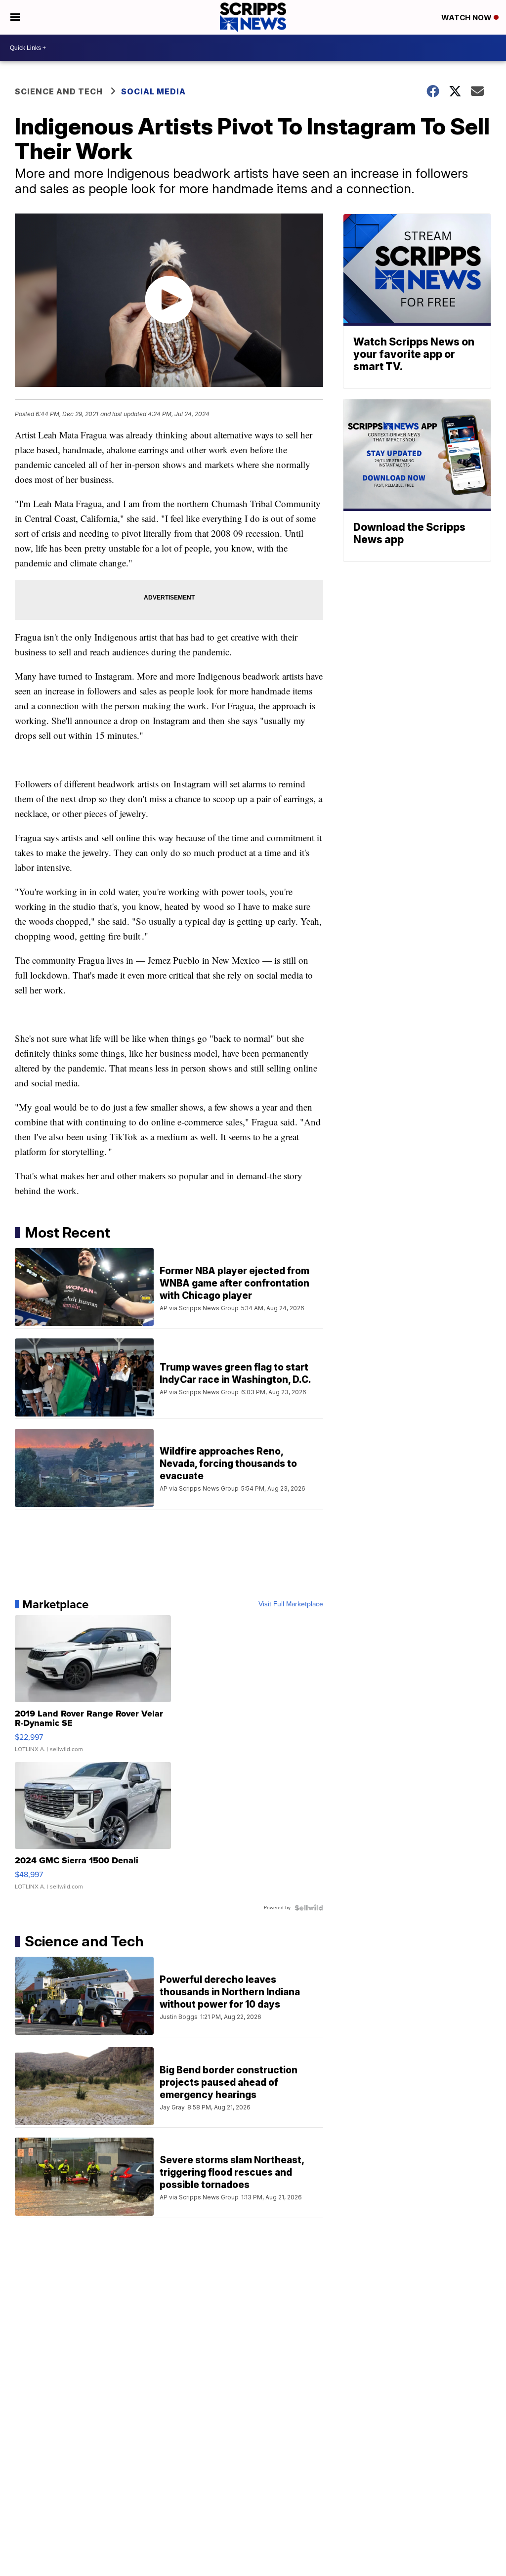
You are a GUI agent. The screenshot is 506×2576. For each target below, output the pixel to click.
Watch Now (467, 18)
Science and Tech (59, 91)
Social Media (153, 91)
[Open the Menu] (15, 17)
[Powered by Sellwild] (309, 1908)
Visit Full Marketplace (291, 1604)
